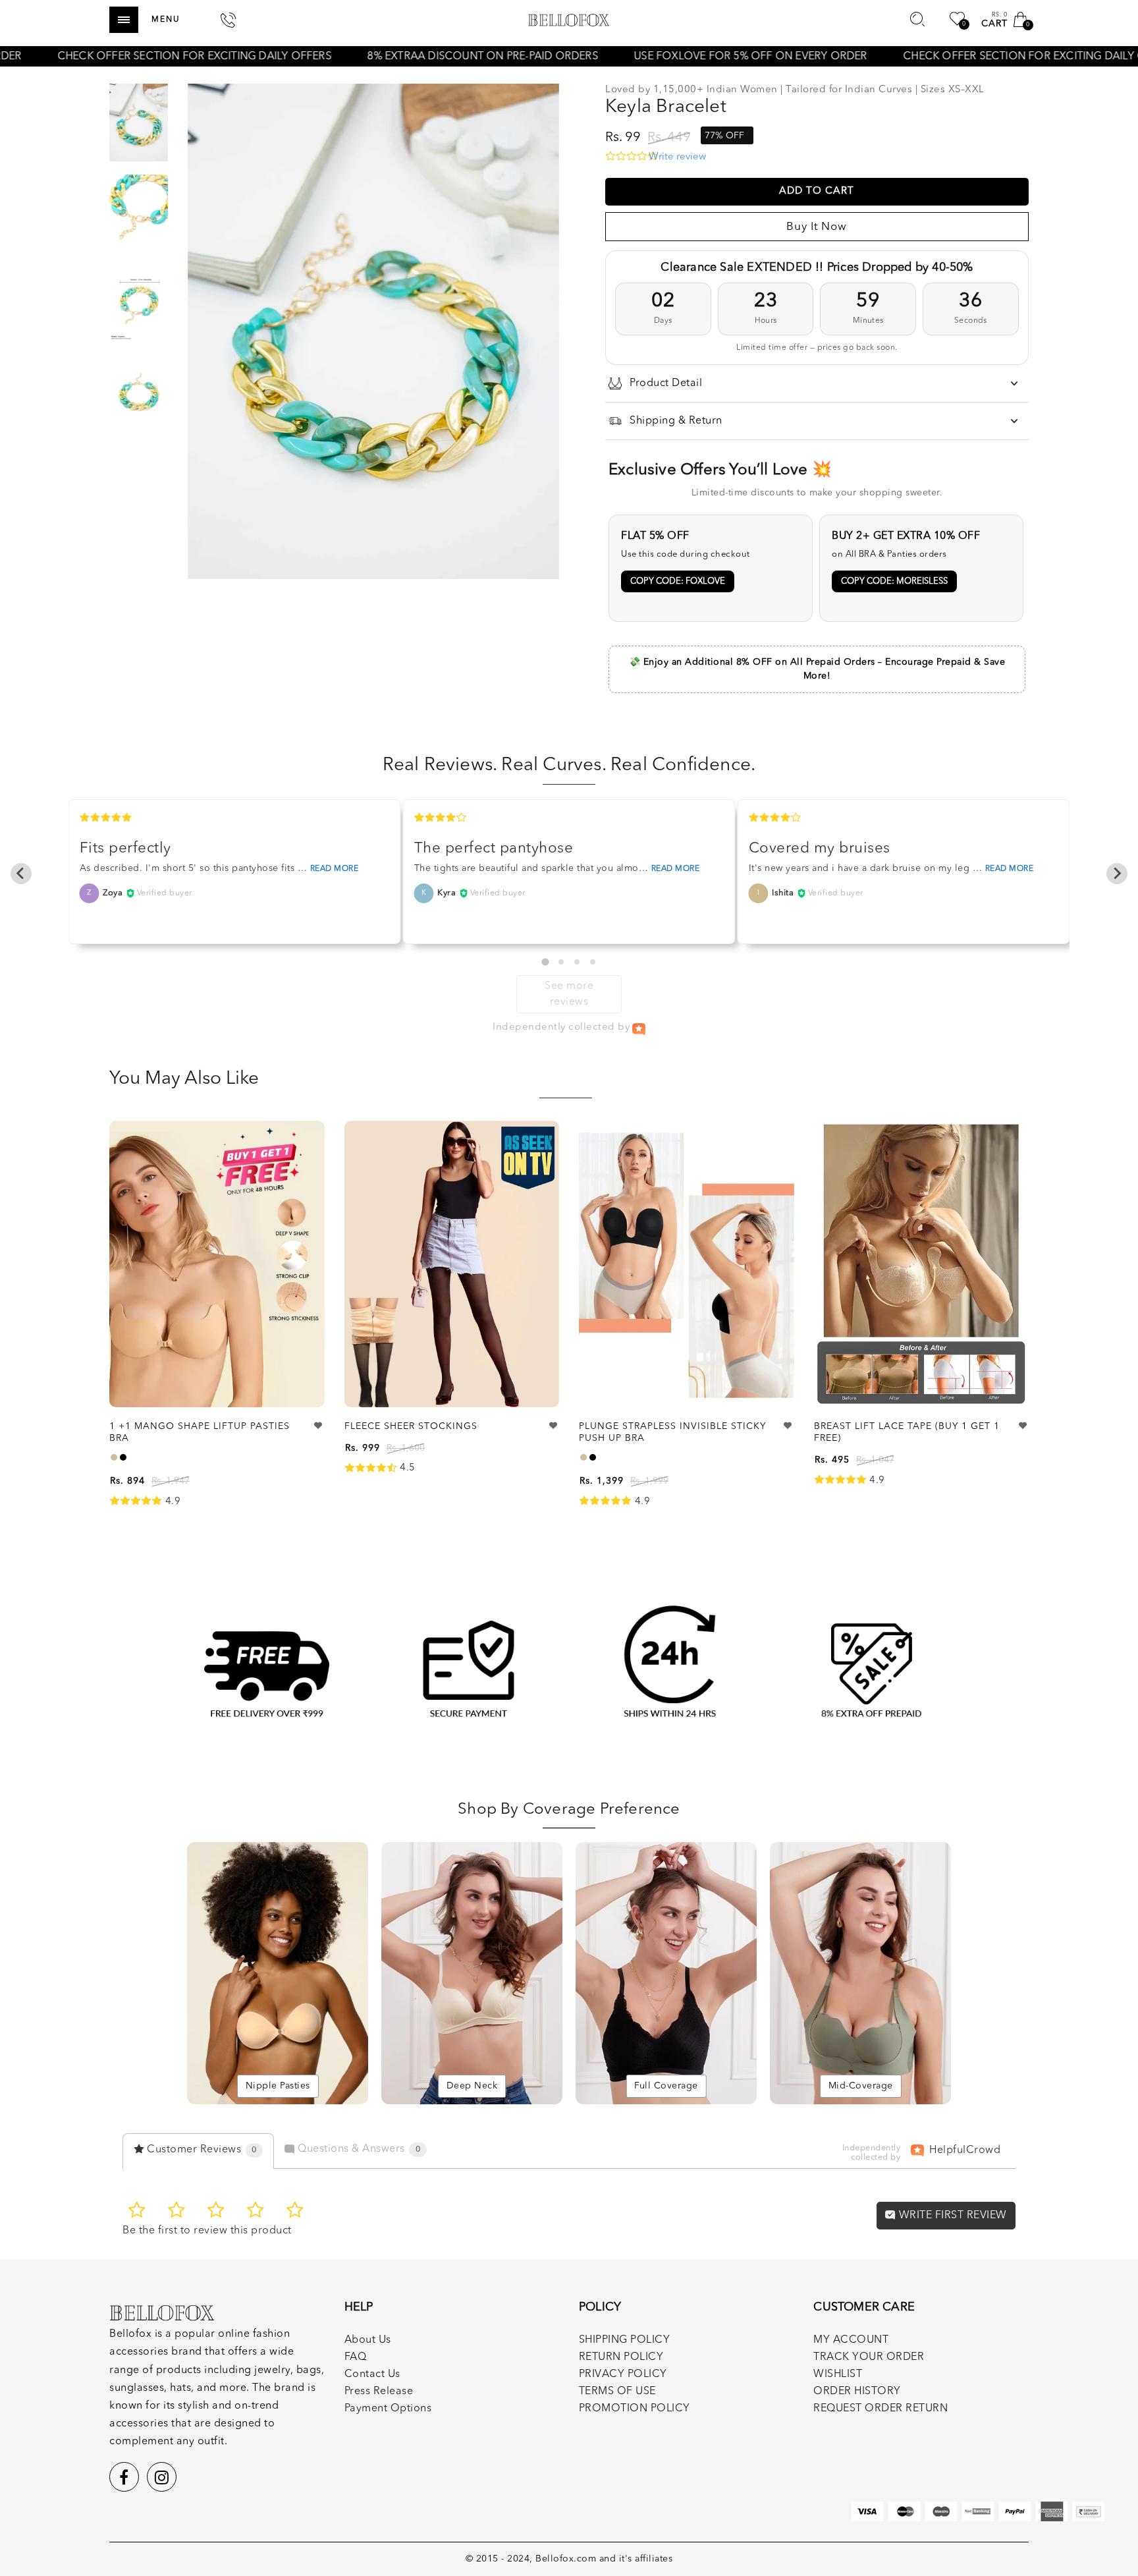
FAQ (356, 2357)
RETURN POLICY (621, 2357)
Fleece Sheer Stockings (411, 1426)
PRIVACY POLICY (623, 2374)
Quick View (301, 1149)
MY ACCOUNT (851, 2340)
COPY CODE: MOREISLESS (894, 581)
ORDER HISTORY (857, 2392)
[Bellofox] (569, 20)
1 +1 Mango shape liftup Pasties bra (200, 1432)
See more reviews (569, 994)
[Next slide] (1117, 874)
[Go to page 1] (545, 962)
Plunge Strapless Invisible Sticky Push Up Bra (672, 1432)
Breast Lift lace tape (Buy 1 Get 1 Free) (907, 1432)
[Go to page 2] (561, 962)
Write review (677, 157)
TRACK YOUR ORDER (869, 2357)
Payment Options (388, 2409)
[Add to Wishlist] (319, 1426)
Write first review (951, 2216)
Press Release (379, 2392)
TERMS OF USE (617, 2392)
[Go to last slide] (21, 874)
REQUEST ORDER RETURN (881, 2409)
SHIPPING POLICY (625, 2340)
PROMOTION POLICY (635, 2409)
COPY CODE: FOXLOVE (678, 581)
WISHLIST (838, 2374)
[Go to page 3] (577, 962)
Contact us (372, 2374)
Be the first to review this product (207, 2231)
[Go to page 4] (593, 962)
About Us (368, 2340)
